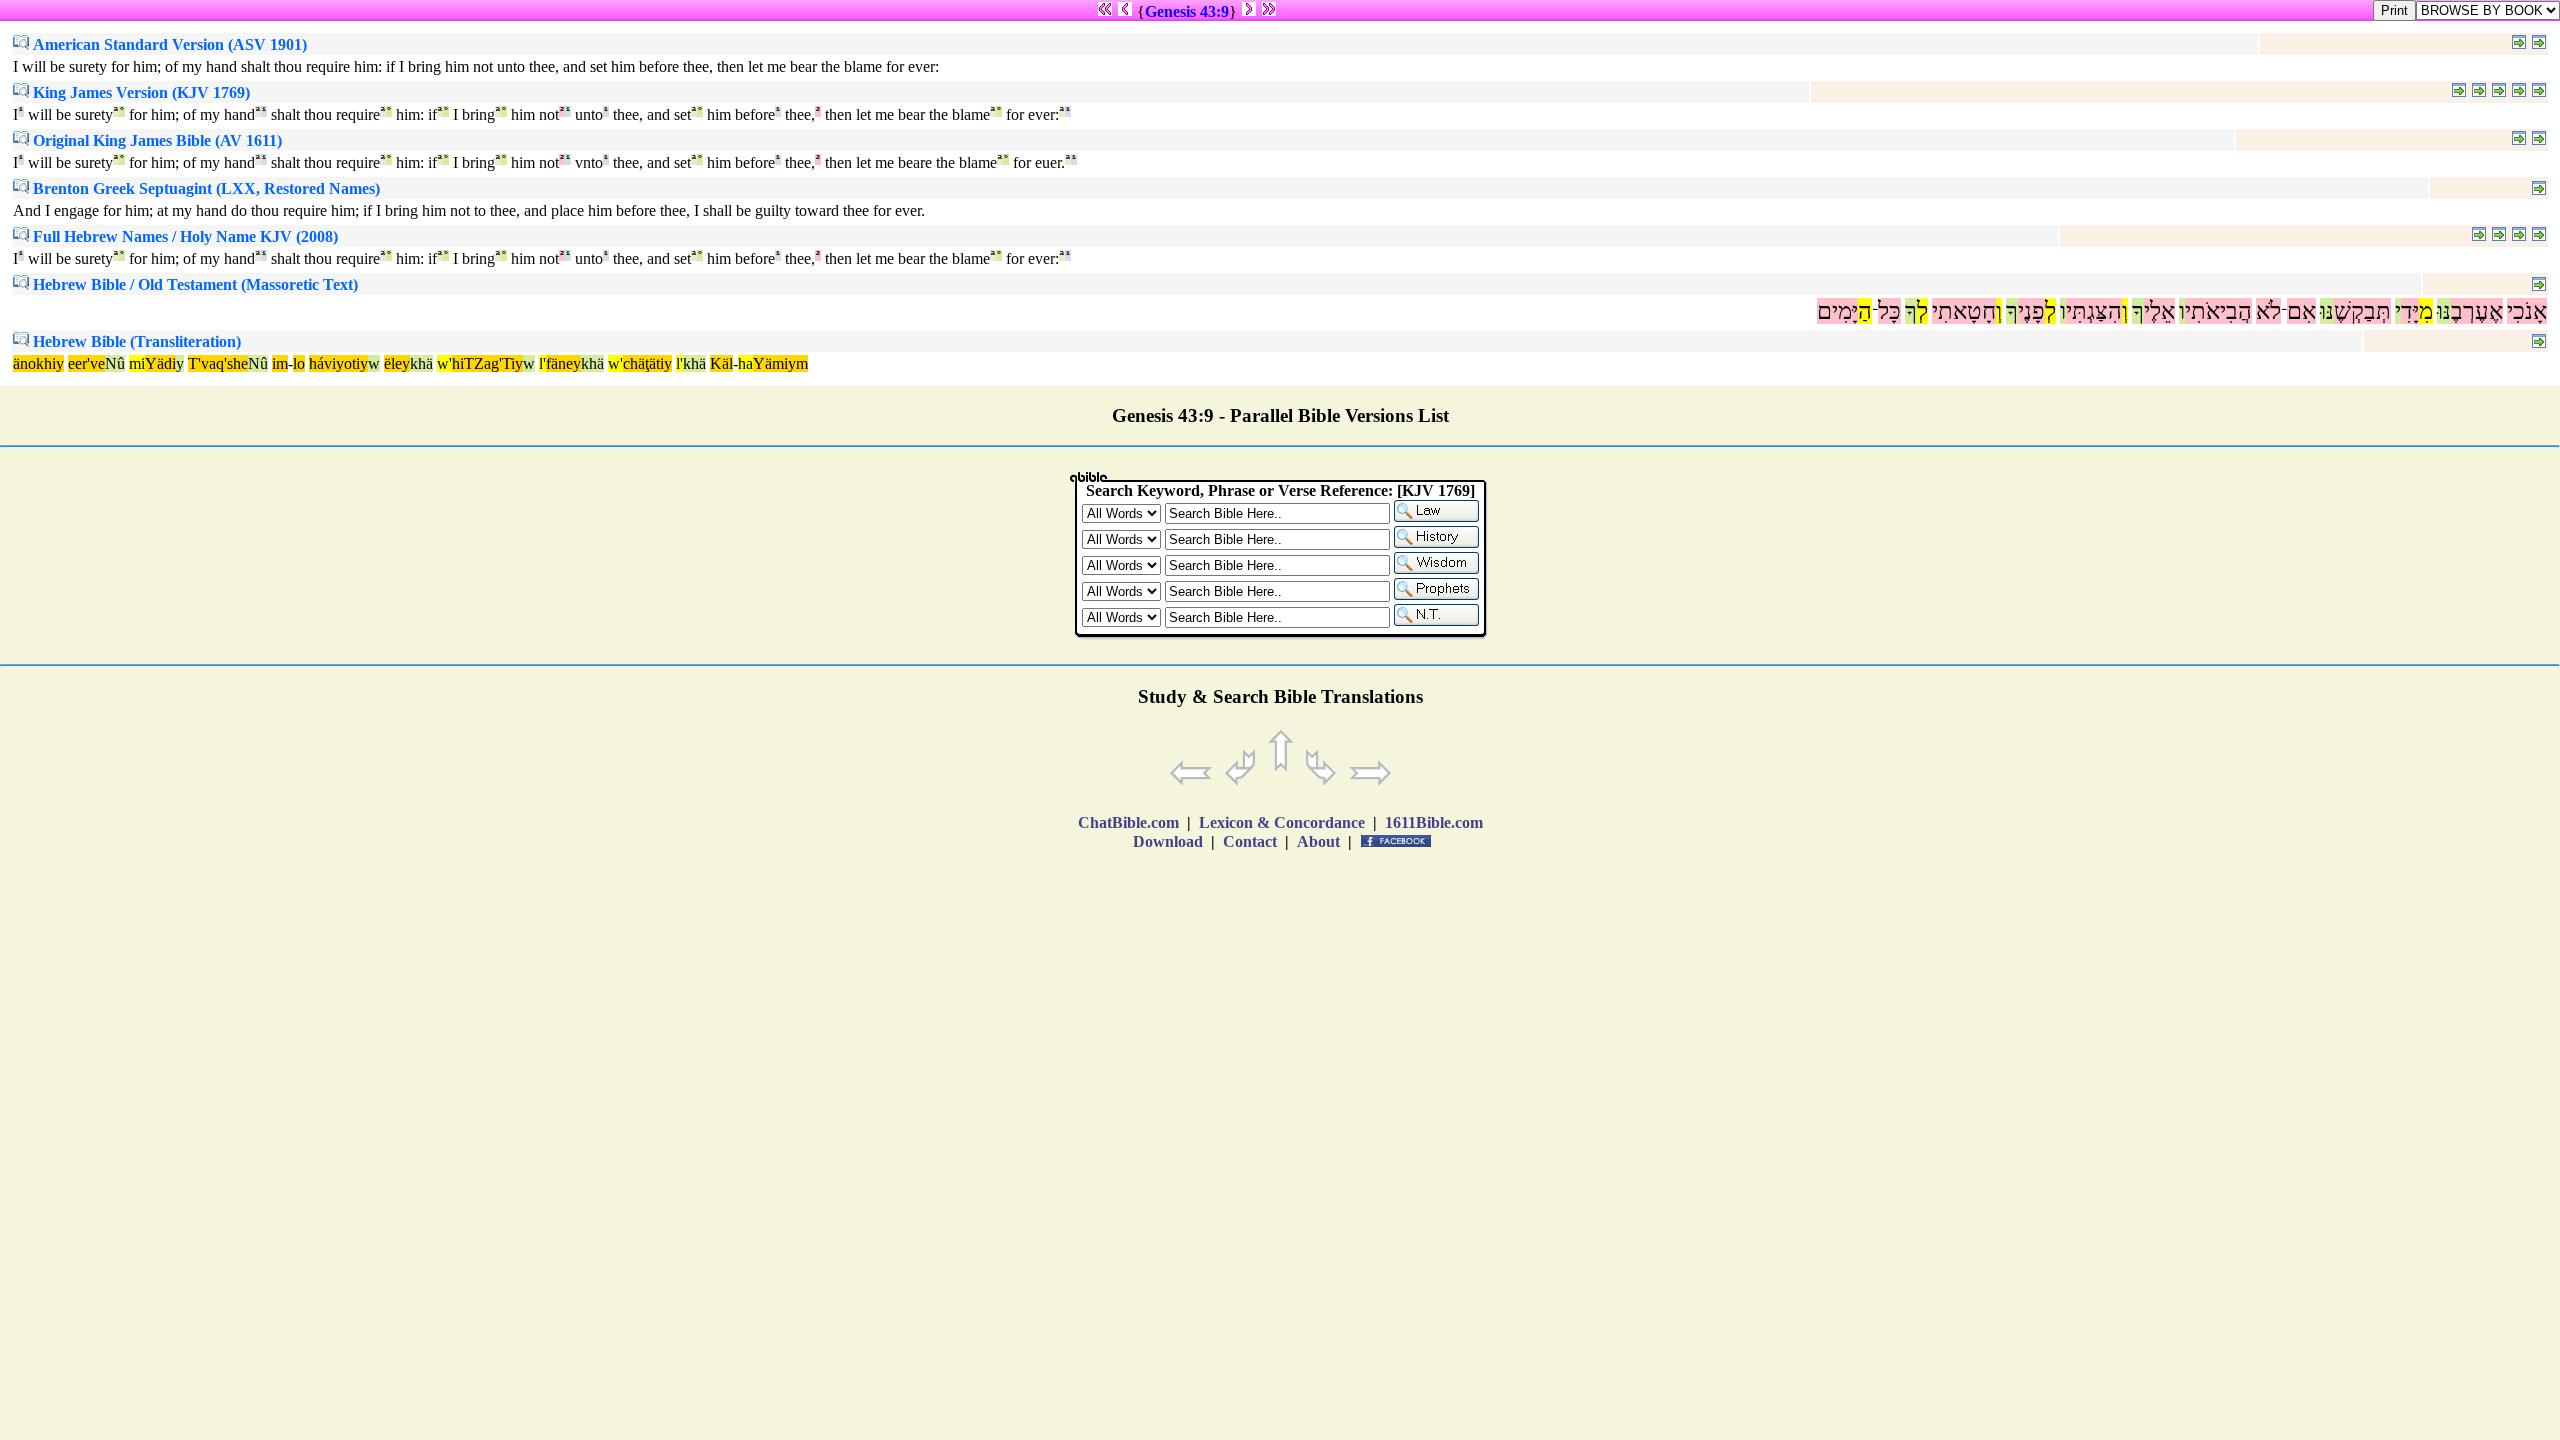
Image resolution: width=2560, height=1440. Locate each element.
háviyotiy (338, 363)
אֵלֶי (2159, 311)
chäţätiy (647, 363)
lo (299, 363)
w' (444, 363)
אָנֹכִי (2527, 311)
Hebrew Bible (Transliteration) (135, 341)
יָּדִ (2410, 311)
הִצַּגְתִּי (2094, 311)
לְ (2050, 311)
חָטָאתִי (1964, 311)
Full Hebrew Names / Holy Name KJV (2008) (183, 236)
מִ (2426, 311)
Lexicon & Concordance (1282, 822)
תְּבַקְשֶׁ (2362, 311)
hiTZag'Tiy (487, 363)
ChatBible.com (1128, 822)
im (280, 363)
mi (137, 363)
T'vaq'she (218, 363)
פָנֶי (2031, 311)
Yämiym (780, 363)
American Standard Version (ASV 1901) (168, 44)
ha (745, 363)
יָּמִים (1837, 311)
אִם (2301, 311)
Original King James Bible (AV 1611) (155, 140)
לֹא (2268, 311)
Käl (721, 363)
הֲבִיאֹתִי (2218, 311)
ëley (397, 363)
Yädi (160, 363)
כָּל (1889, 311)
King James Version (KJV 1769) (139, 92)
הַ (1865, 311)
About (1318, 841)
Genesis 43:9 (1187, 11)
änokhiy (38, 363)
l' (542, 363)
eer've (86, 363)
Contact (1250, 841)
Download (1168, 841)
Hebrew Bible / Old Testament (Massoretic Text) (193, 284)
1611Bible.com (1434, 822)
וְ (2125, 311)
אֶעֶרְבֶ (2477, 311)
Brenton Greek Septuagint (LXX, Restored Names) (204, 188)
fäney (563, 363)
